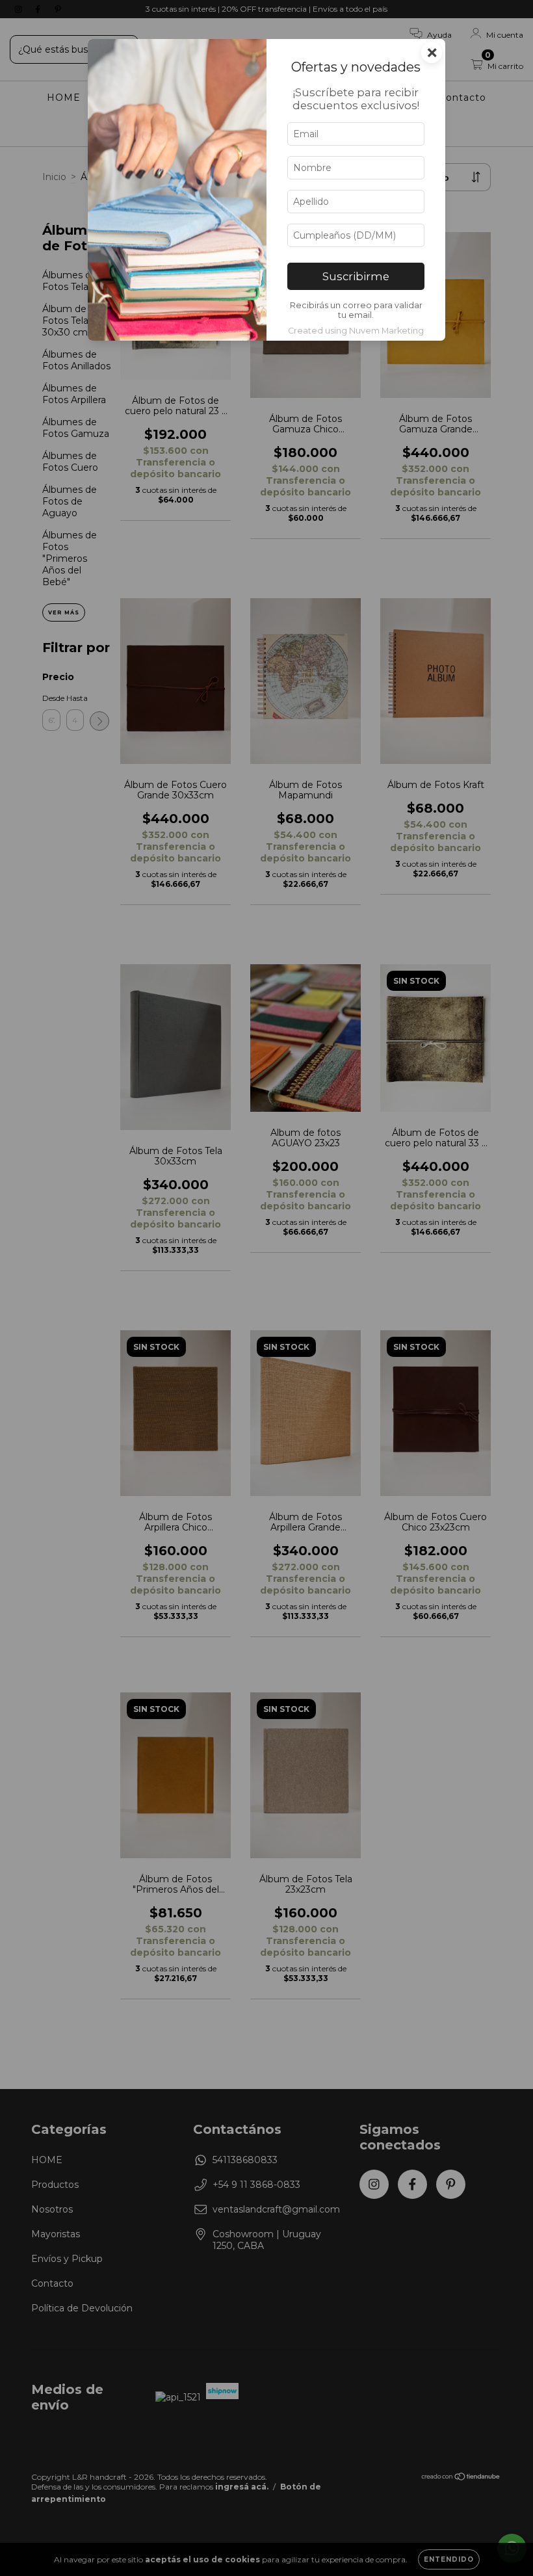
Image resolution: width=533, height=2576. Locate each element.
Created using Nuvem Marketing (356, 331)
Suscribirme (356, 276)
